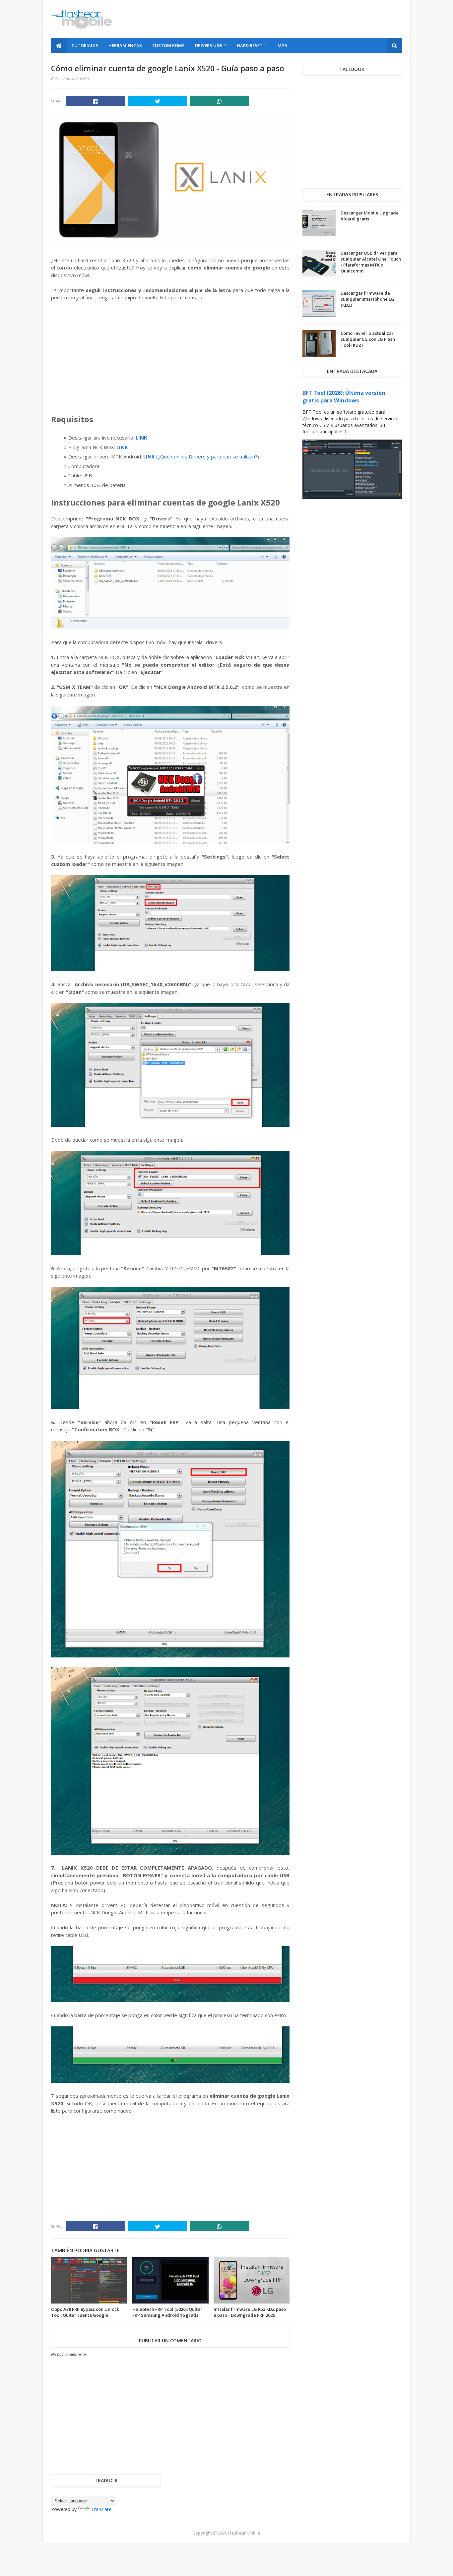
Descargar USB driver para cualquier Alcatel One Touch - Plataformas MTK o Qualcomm (371, 262)
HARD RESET (250, 45)
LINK (141, 438)
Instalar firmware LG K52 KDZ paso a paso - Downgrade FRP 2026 (250, 2312)
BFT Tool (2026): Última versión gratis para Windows (344, 397)
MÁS (282, 45)
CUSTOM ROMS (168, 45)
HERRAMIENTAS (125, 45)
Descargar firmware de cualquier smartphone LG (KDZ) (367, 299)
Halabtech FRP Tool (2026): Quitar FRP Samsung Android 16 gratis (167, 2312)
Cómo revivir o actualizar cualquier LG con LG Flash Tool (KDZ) (368, 339)
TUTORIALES (85, 45)
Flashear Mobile (244, 2533)
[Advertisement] (281, 19)
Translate (101, 2509)
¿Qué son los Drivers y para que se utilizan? (208, 456)
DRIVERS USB (208, 45)
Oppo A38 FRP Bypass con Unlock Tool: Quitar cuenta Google (85, 2312)
